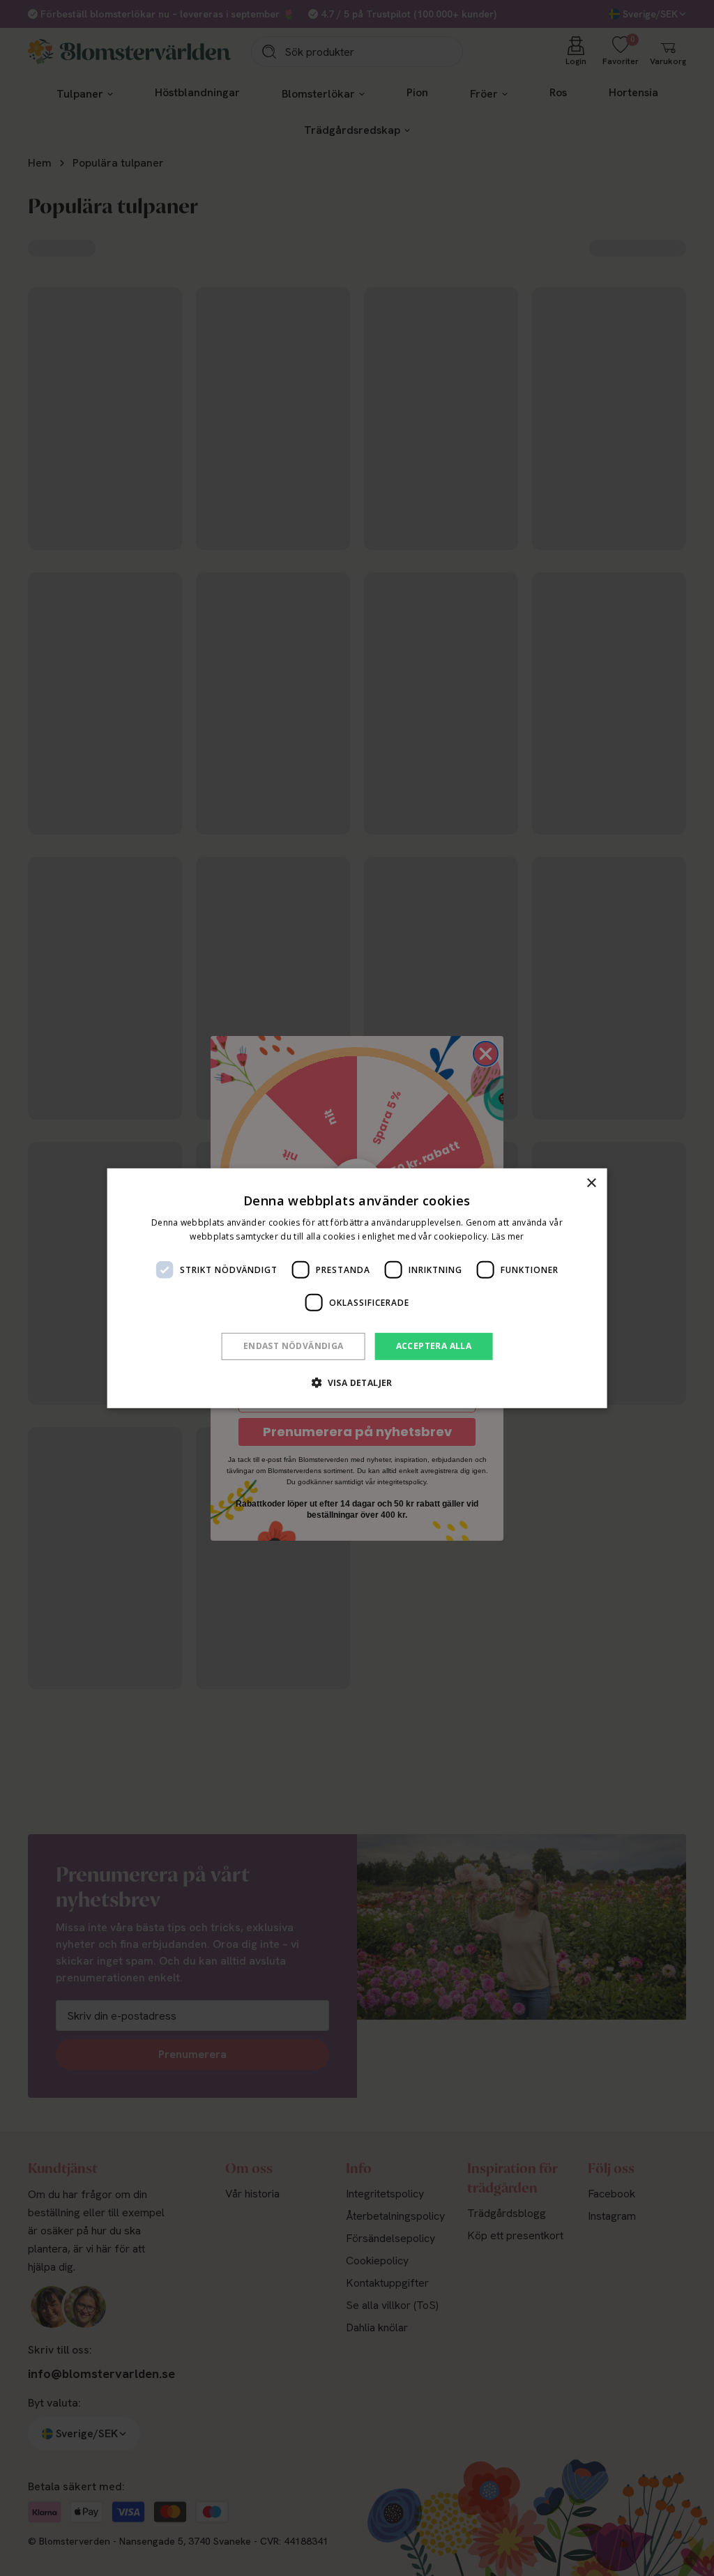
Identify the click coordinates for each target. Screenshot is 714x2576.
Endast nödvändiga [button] (294, 1346)
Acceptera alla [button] (434, 1346)
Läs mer (508, 1236)
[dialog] (357, 1288)
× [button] (591, 1183)
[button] (357, 1382)
